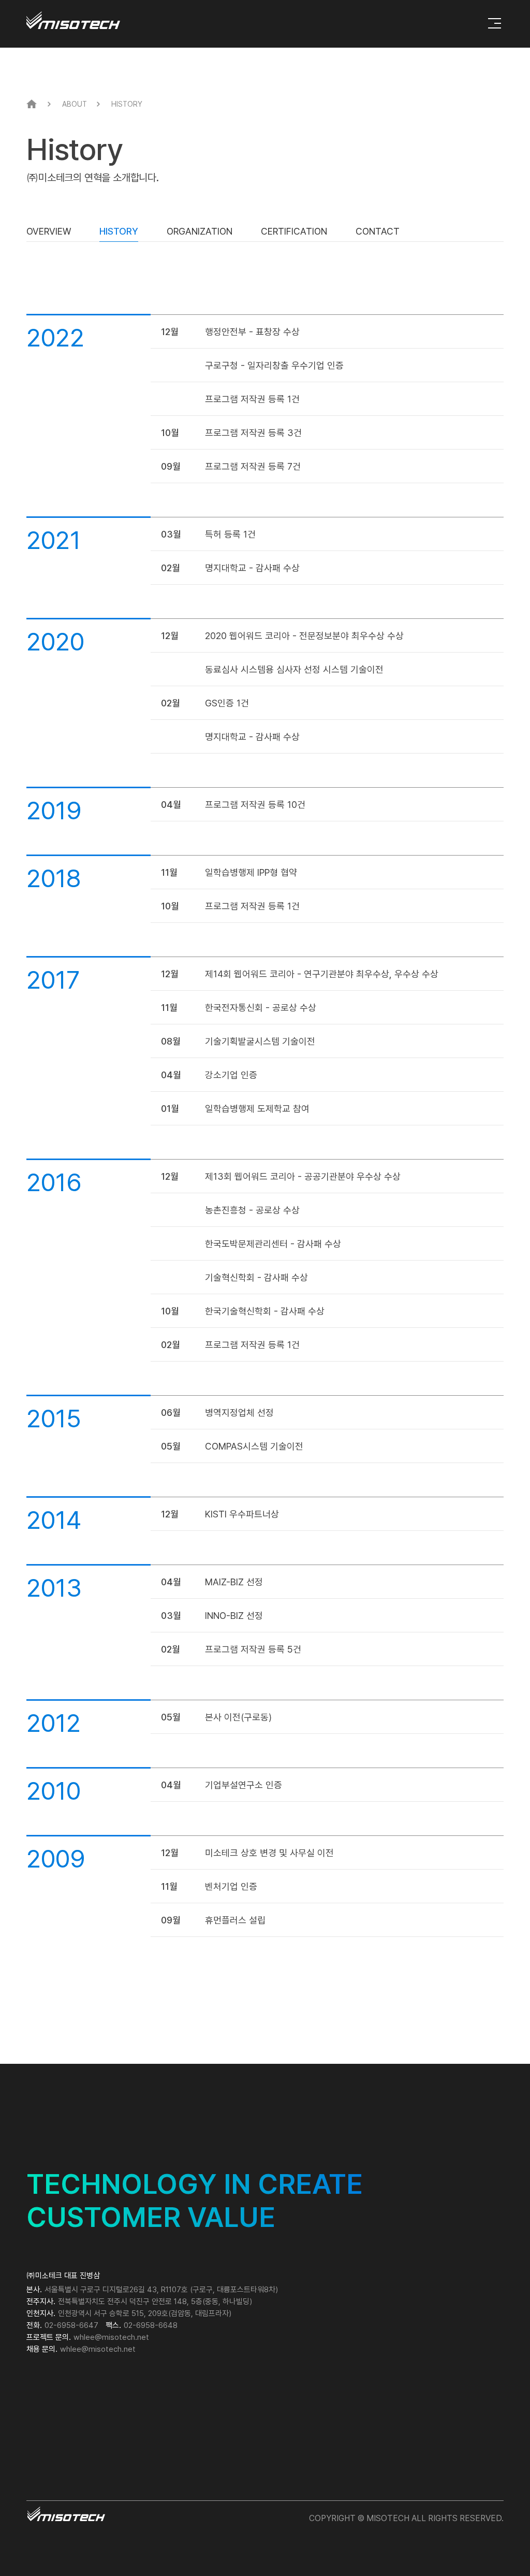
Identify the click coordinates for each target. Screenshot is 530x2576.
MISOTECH (73, 20)
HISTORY (119, 231)
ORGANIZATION (200, 231)
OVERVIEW (49, 231)
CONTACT (378, 231)
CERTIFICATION (294, 231)
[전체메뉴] (495, 23)
